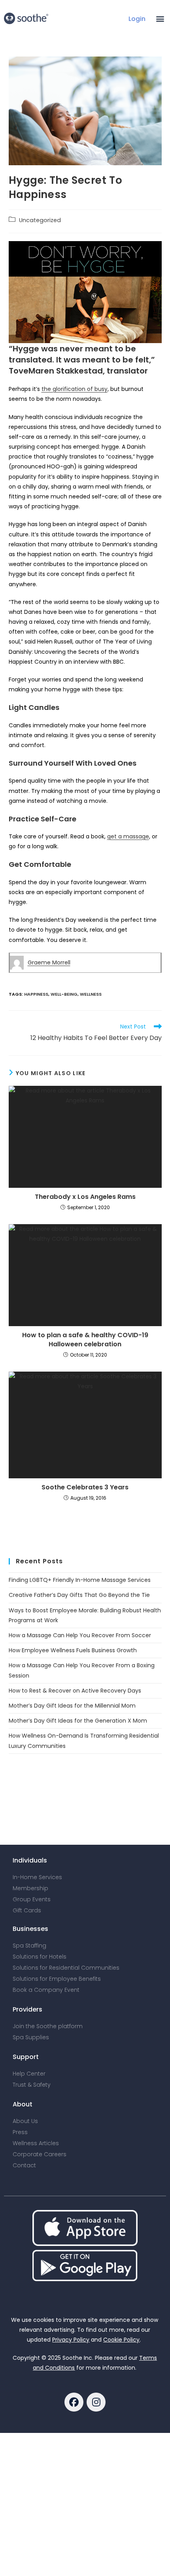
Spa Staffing (29, 1946)
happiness (36, 994)
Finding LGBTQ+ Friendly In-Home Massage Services (80, 1580)
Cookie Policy (121, 2340)
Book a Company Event (46, 1990)
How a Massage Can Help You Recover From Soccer (80, 1635)
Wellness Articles (36, 2143)
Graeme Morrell (49, 962)
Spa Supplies (31, 2037)
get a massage (128, 836)
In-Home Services (37, 1877)
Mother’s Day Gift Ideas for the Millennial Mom (72, 1706)
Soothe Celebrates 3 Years (85, 1487)
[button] (160, 18)
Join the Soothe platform (48, 2026)
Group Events (32, 1899)
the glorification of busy (75, 389)
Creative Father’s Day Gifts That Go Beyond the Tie (79, 1595)
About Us (25, 2121)
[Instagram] (96, 2402)
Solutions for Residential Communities (66, 1968)
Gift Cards (27, 1910)
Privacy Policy (71, 2340)
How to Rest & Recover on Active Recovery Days (75, 1691)
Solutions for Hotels (40, 1957)
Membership (30, 1888)
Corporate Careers (40, 2154)
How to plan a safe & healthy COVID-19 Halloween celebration (85, 1340)
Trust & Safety (32, 2085)
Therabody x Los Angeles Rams (85, 1197)
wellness (91, 994)
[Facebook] (74, 2402)
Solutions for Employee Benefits (57, 1979)
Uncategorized (40, 220)
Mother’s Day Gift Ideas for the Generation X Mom (78, 1721)
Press (20, 2132)
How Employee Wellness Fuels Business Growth (73, 1650)
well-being (64, 994)
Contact (24, 2165)
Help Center (29, 2074)
